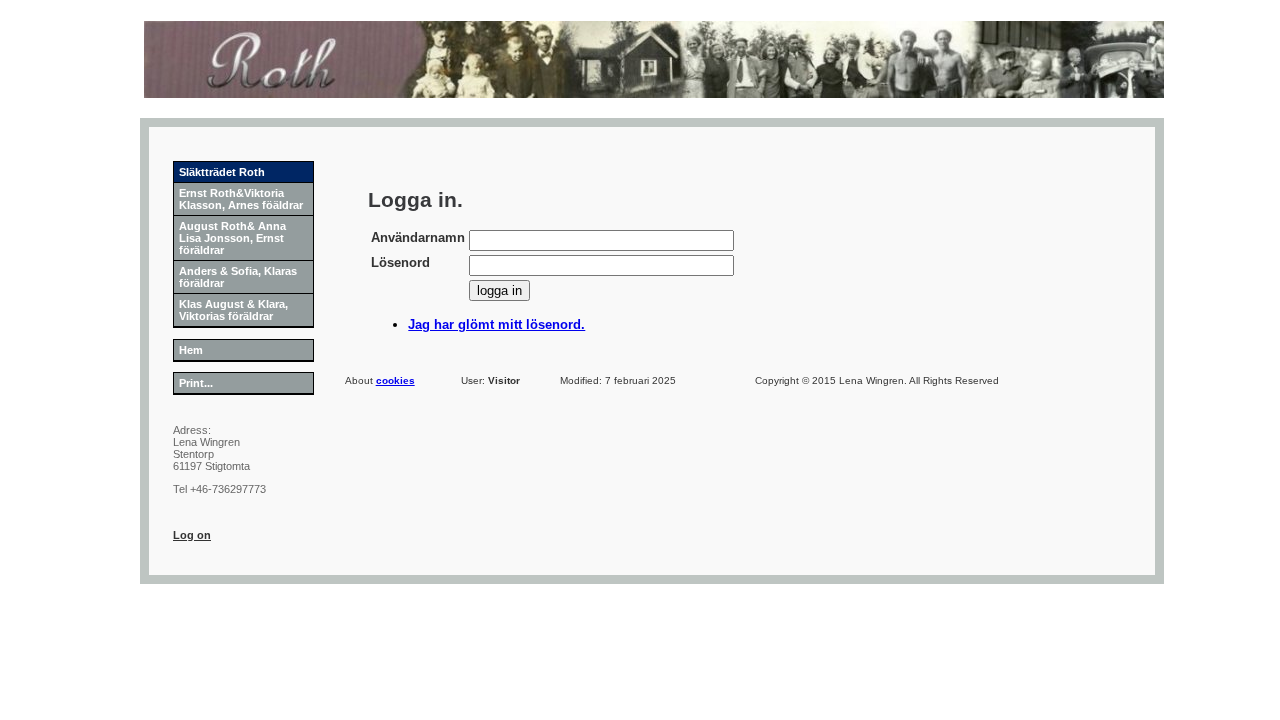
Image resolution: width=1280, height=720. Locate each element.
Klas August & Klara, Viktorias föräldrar (233, 310)
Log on (192, 535)
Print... (196, 383)
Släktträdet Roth (222, 172)
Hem (191, 350)
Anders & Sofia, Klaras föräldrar (238, 277)
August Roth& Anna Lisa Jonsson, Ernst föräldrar (232, 238)
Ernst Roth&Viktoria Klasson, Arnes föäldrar (241, 199)
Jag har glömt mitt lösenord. (496, 324)
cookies (395, 380)
